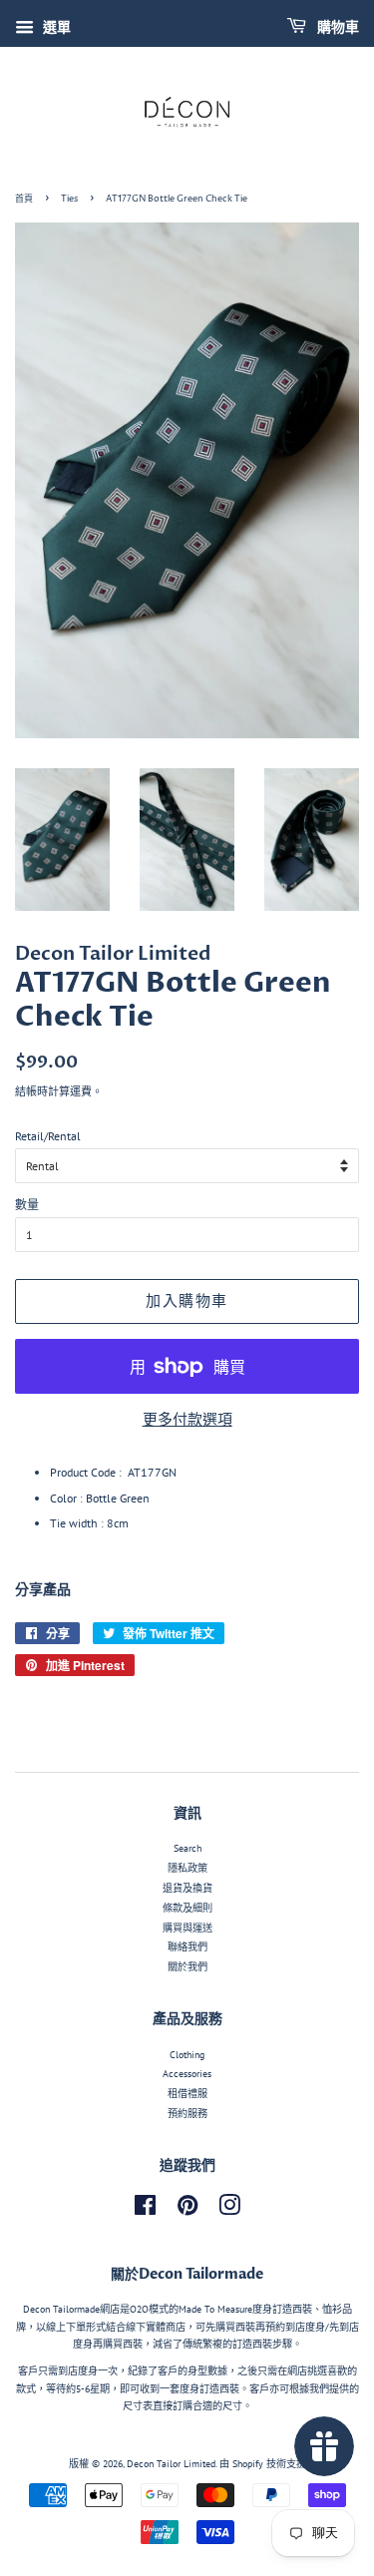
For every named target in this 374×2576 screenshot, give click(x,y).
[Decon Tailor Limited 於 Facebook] (145, 2210)
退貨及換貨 (187, 1888)
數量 (27, 1205)
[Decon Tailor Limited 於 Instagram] (229, 2210)
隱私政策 (187, 1868)
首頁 (24, 199)
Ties (69, 199)
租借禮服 (187, 2094)
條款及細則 (187, 1908)
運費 (81, 1091)
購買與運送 (187, 1928)
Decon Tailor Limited (171, 2464)
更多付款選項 (187, 1419)
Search (187, 1848)
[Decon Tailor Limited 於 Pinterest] (187, 2210)
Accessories (187, 2074)
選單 (55, 27)
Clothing (187, 2055)
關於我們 (187, 1967)
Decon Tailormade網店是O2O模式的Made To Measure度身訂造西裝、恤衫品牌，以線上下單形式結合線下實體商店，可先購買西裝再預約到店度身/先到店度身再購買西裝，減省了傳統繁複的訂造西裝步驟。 (187, 2327)
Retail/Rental (48, 1136)
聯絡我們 (187, 1947)
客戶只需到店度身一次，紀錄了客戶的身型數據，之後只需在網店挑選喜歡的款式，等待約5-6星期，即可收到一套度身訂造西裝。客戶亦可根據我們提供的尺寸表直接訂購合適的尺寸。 (187, 2388)
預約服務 (187, 2114)
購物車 (337, 27)
